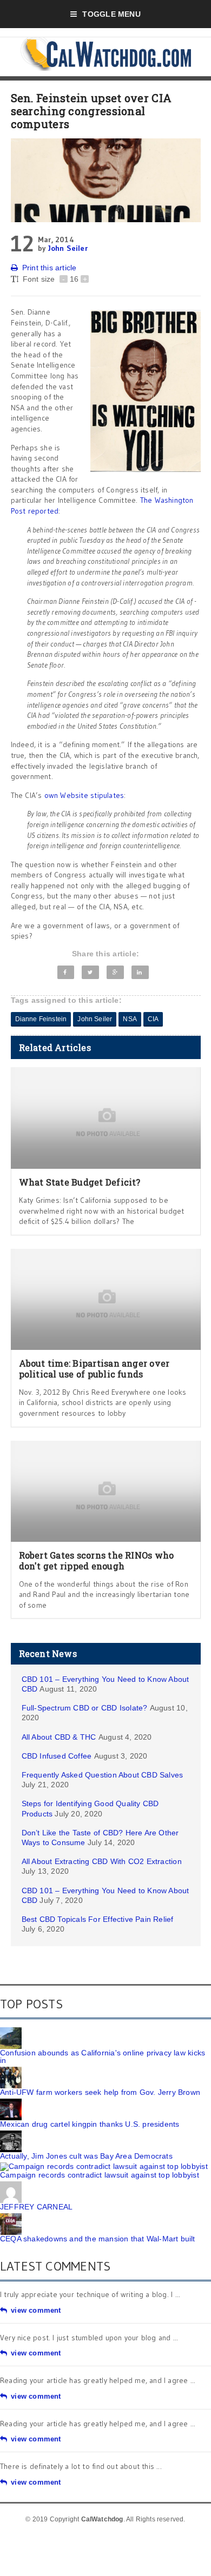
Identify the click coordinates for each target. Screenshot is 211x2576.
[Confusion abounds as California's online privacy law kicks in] (11, 2031)
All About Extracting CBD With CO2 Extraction (102, 1861)
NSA (130, 1019)
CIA (153, 1019)
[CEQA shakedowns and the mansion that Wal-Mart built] (11, 2217)
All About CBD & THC (59, 1737)
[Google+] (115, 972)
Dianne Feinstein (41, 1019)
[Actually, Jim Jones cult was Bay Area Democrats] (11, 2134)
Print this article (50, 268)
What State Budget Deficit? (80, 1182)
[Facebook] (66, 972)
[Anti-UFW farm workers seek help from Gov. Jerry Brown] (11, 2071)
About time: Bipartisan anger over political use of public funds (94, 1368)
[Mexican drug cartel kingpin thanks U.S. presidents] (11, 2102)
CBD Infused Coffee (57, 1756)
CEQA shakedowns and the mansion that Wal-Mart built (98, 2239)
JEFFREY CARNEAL (36, 2207)
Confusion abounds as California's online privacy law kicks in (103, 2056)
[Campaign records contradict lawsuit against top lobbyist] (104, 2166)
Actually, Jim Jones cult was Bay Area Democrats (86, 2156)
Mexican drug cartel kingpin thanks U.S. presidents (90, 2124)
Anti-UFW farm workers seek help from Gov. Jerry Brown (100, 2092)
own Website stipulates (84, 795)
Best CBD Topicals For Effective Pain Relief (98, 1919)
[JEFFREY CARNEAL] (11, 2185)
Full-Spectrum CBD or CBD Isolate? (85, 1708)
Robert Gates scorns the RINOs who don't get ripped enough (97, 1560)
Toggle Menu (111, 14)
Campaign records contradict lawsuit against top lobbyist (100, 2175)
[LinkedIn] (140, 972)
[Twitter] (90, 972)
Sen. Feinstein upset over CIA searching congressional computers (91, 111)
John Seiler (68, 248)
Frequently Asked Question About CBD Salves (103, 1775)
